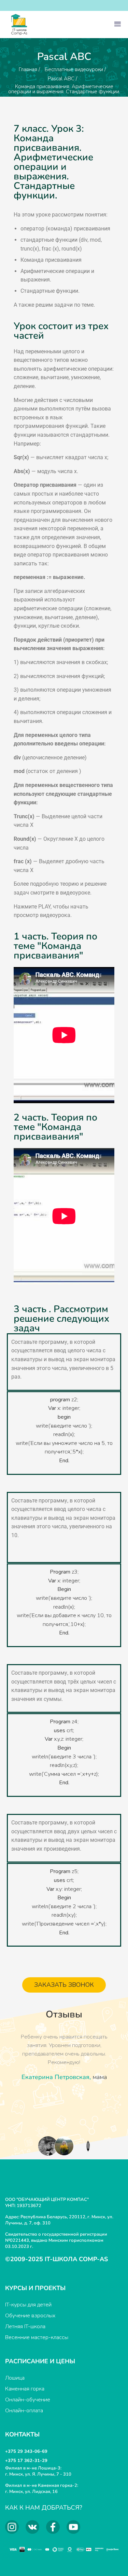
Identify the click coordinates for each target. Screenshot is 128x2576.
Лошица (15, 2378)
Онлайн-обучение (28, 2400)
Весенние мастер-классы (37, 2337)
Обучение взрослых (30, 2316)
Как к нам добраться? (44, 2508)
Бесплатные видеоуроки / (75, 69)
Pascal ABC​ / (62, 79)
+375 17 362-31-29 (26, 2461)
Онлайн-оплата (24, 2411)
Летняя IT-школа (25, 2327)
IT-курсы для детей (28, 2305)
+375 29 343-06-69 (26, 2451)
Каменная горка (25, 2389)
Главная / (29, 69)
